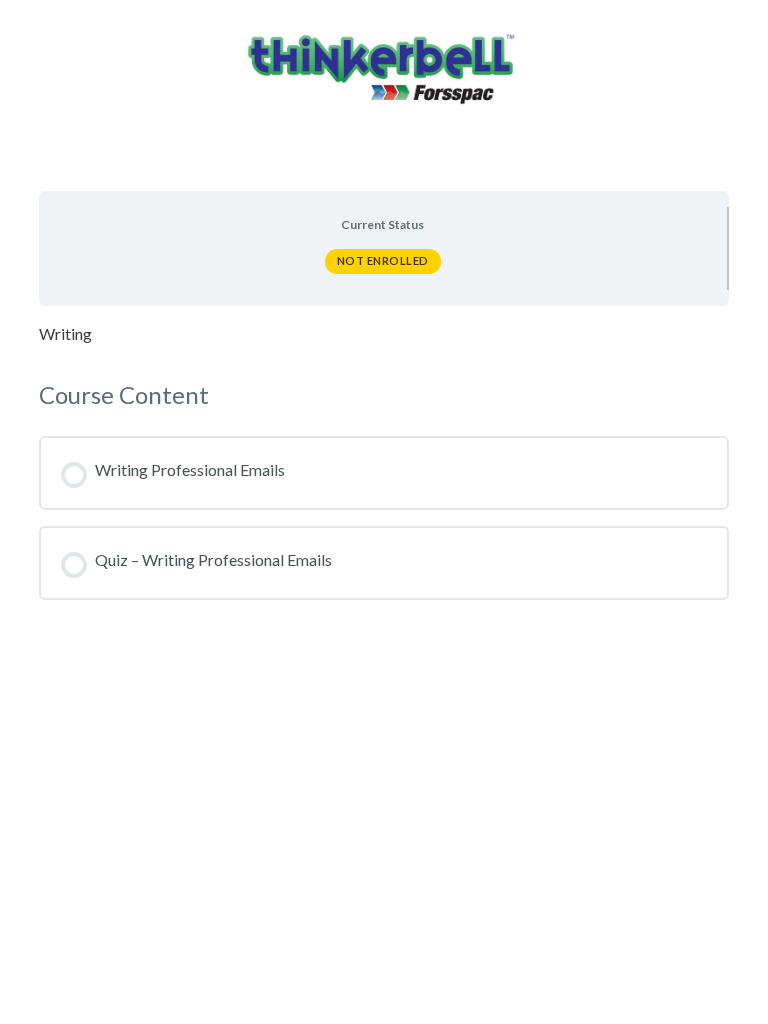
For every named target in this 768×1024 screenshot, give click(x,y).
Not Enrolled (383, 260)
